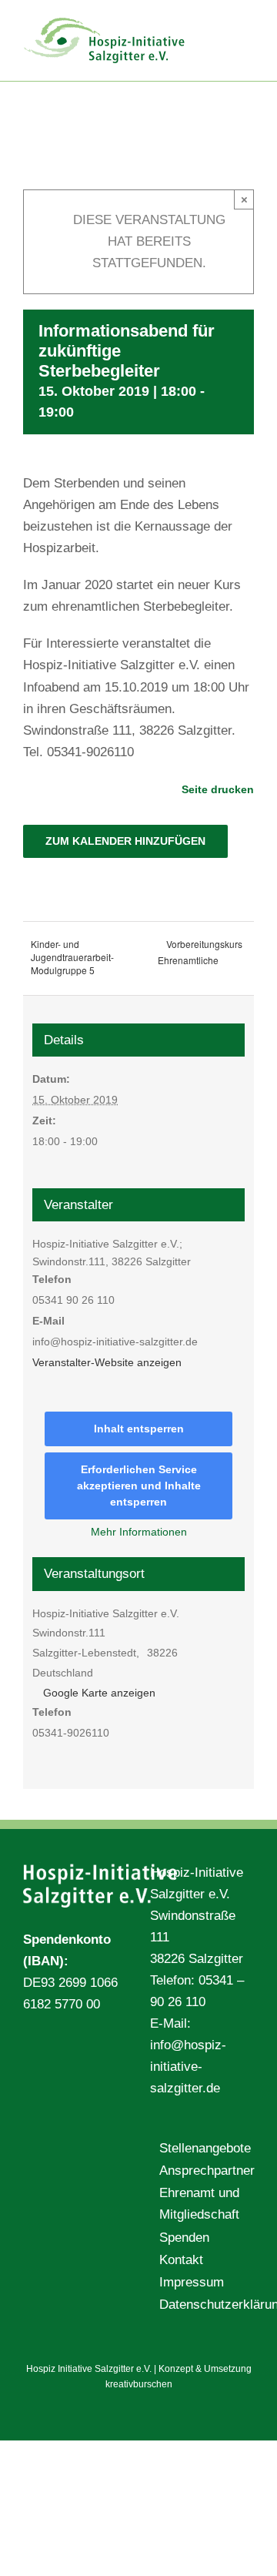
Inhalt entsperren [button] (139, 1429)
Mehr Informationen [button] (139, 1532)
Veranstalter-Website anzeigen (107, 1362)
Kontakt (181, 2260)
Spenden (184, 2238)
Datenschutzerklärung (203, 2305)
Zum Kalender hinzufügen (125, 841)
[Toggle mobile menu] (248, 23)
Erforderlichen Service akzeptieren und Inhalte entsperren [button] (139, 1486)
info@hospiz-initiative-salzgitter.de (188, 2067)
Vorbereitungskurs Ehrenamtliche (200, 952)
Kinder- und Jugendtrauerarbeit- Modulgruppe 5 (72, 957)
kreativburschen (139, 2384)
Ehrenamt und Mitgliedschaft (199, 2204)
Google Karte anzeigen (99, 1693)
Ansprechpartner (203, 2171)
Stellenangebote (203, 2148)
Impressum (192, 2282)
